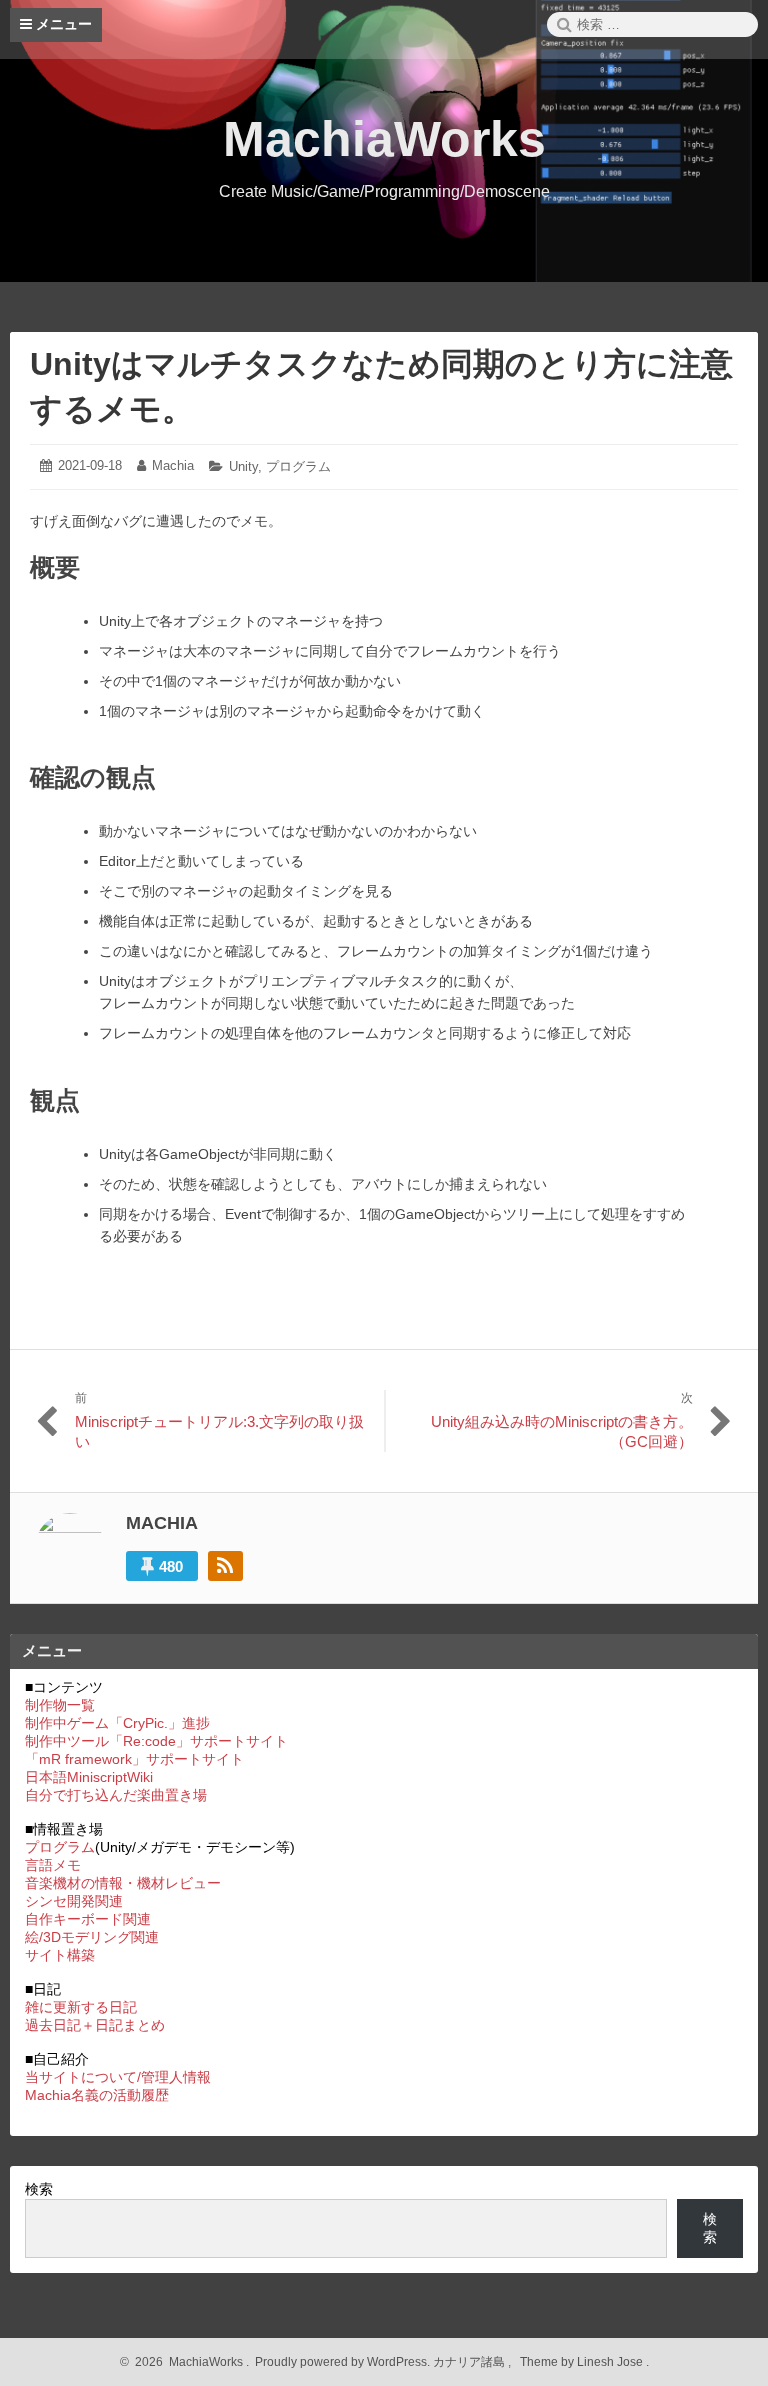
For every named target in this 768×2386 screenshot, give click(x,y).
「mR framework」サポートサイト (134, 1759)
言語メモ (53, 1865)
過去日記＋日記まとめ (95, 2025)
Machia (173, 465)
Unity (243, 466)
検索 (39, 2189)
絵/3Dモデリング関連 (92, 1937)
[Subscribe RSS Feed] (225, 1566)
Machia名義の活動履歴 (97, 2095)
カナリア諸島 (470, 2362)
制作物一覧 (60, 1705)
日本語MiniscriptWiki (89, 1777)
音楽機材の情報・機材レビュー (123, 1883)
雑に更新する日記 (81, 2007)
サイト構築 (60, 1955)
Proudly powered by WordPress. (342, 2362)
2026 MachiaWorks (186, 2362)
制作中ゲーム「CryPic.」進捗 (117, 1723)
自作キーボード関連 (88, 1919)
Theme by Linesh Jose (583, 2362)
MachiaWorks (384, 139)
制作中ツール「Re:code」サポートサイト (156, 1741)
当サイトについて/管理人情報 (118, 2077)
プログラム (298, 466)
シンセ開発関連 (74, 1901)
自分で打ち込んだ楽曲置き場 (116, 1795)
